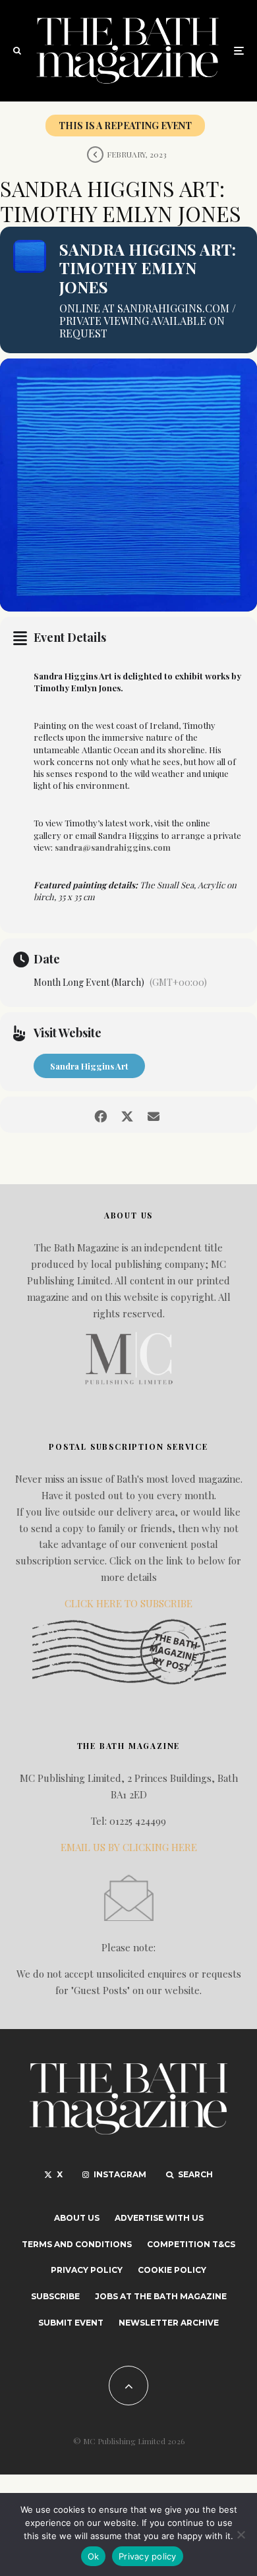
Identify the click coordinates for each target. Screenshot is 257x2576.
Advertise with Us (159, 2218)
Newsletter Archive (169, 2323)
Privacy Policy (87, 2270)
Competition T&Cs (191, 2244)
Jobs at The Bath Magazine (161, 2296)
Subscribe (55, 2296)
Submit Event (71, 2323)
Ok (94, 2556)
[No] (241, 2534)
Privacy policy (148, 2556)
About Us (77, 2218)
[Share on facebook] (100, 1115)
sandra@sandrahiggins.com (113, 847)
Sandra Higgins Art (89, 1066)
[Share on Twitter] (127, 1115)
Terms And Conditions (77, 2244)
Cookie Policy (172, 2270)
